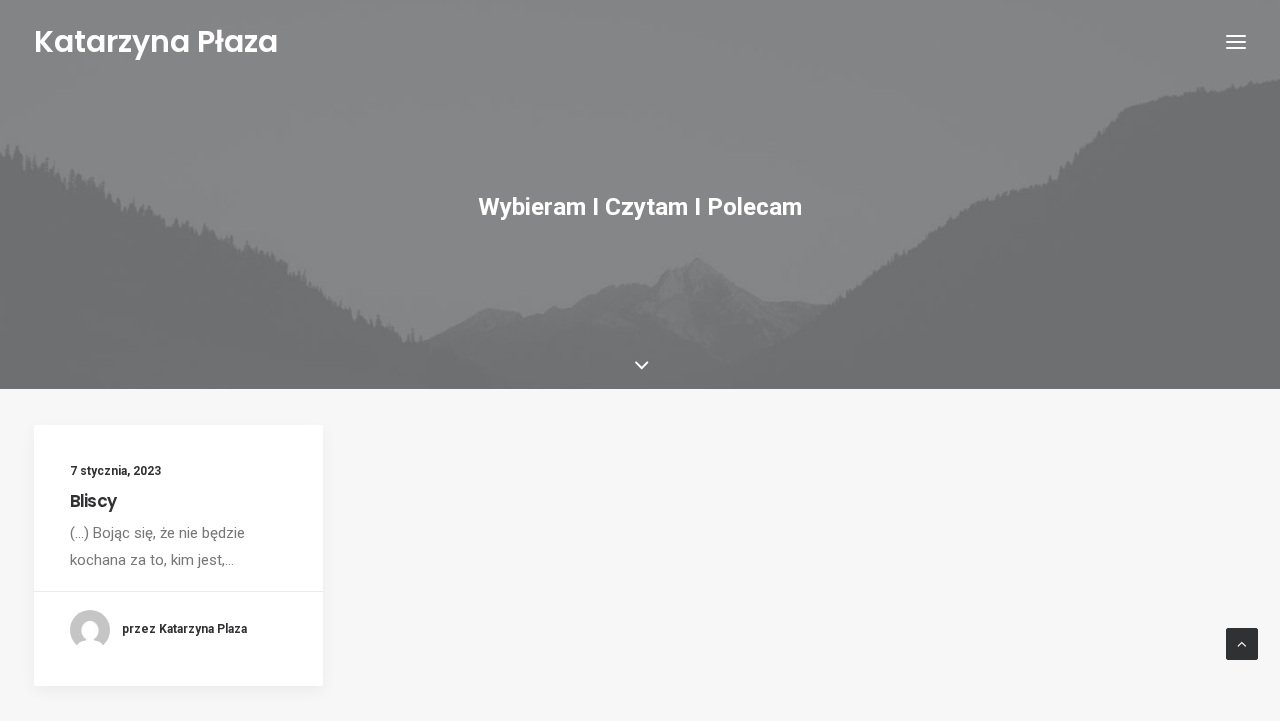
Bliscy (93, 501)
